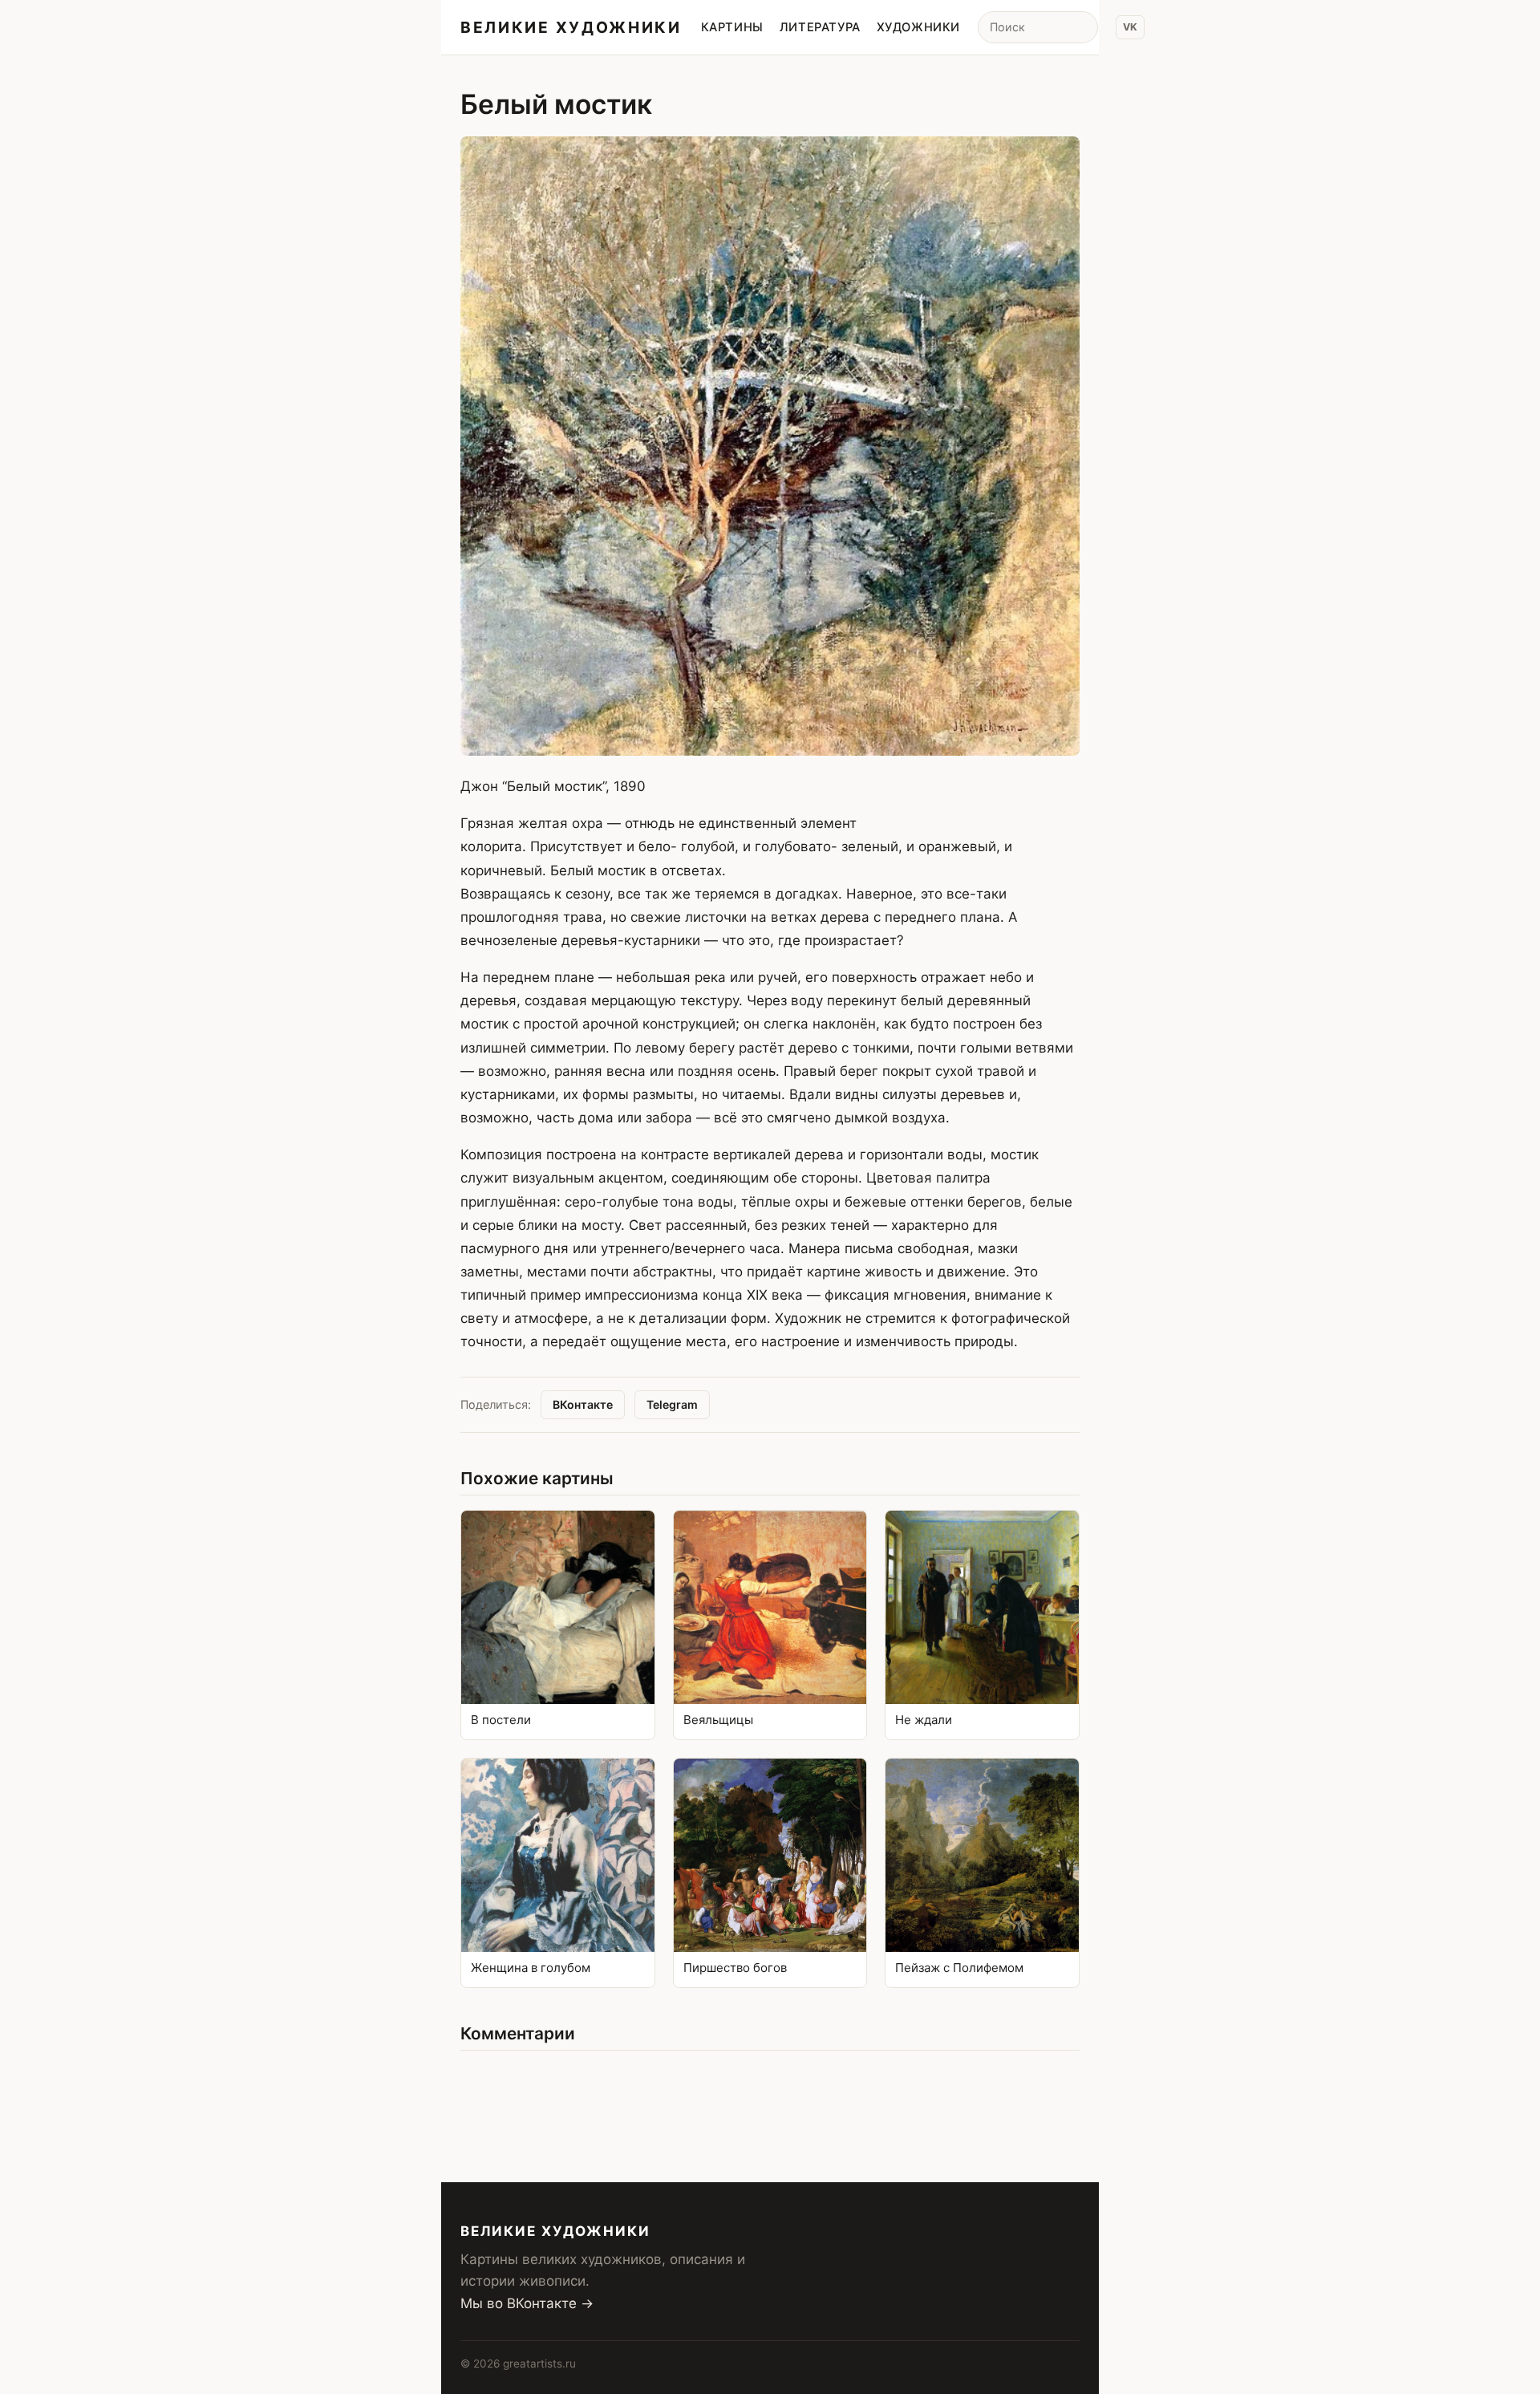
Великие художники (571, 27)
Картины (732, 27)
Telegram (672, 1404)
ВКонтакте (583, 1404)
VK (1130, 27)
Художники (918, 27)
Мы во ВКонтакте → (527, 2303)
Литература (820, 27)
